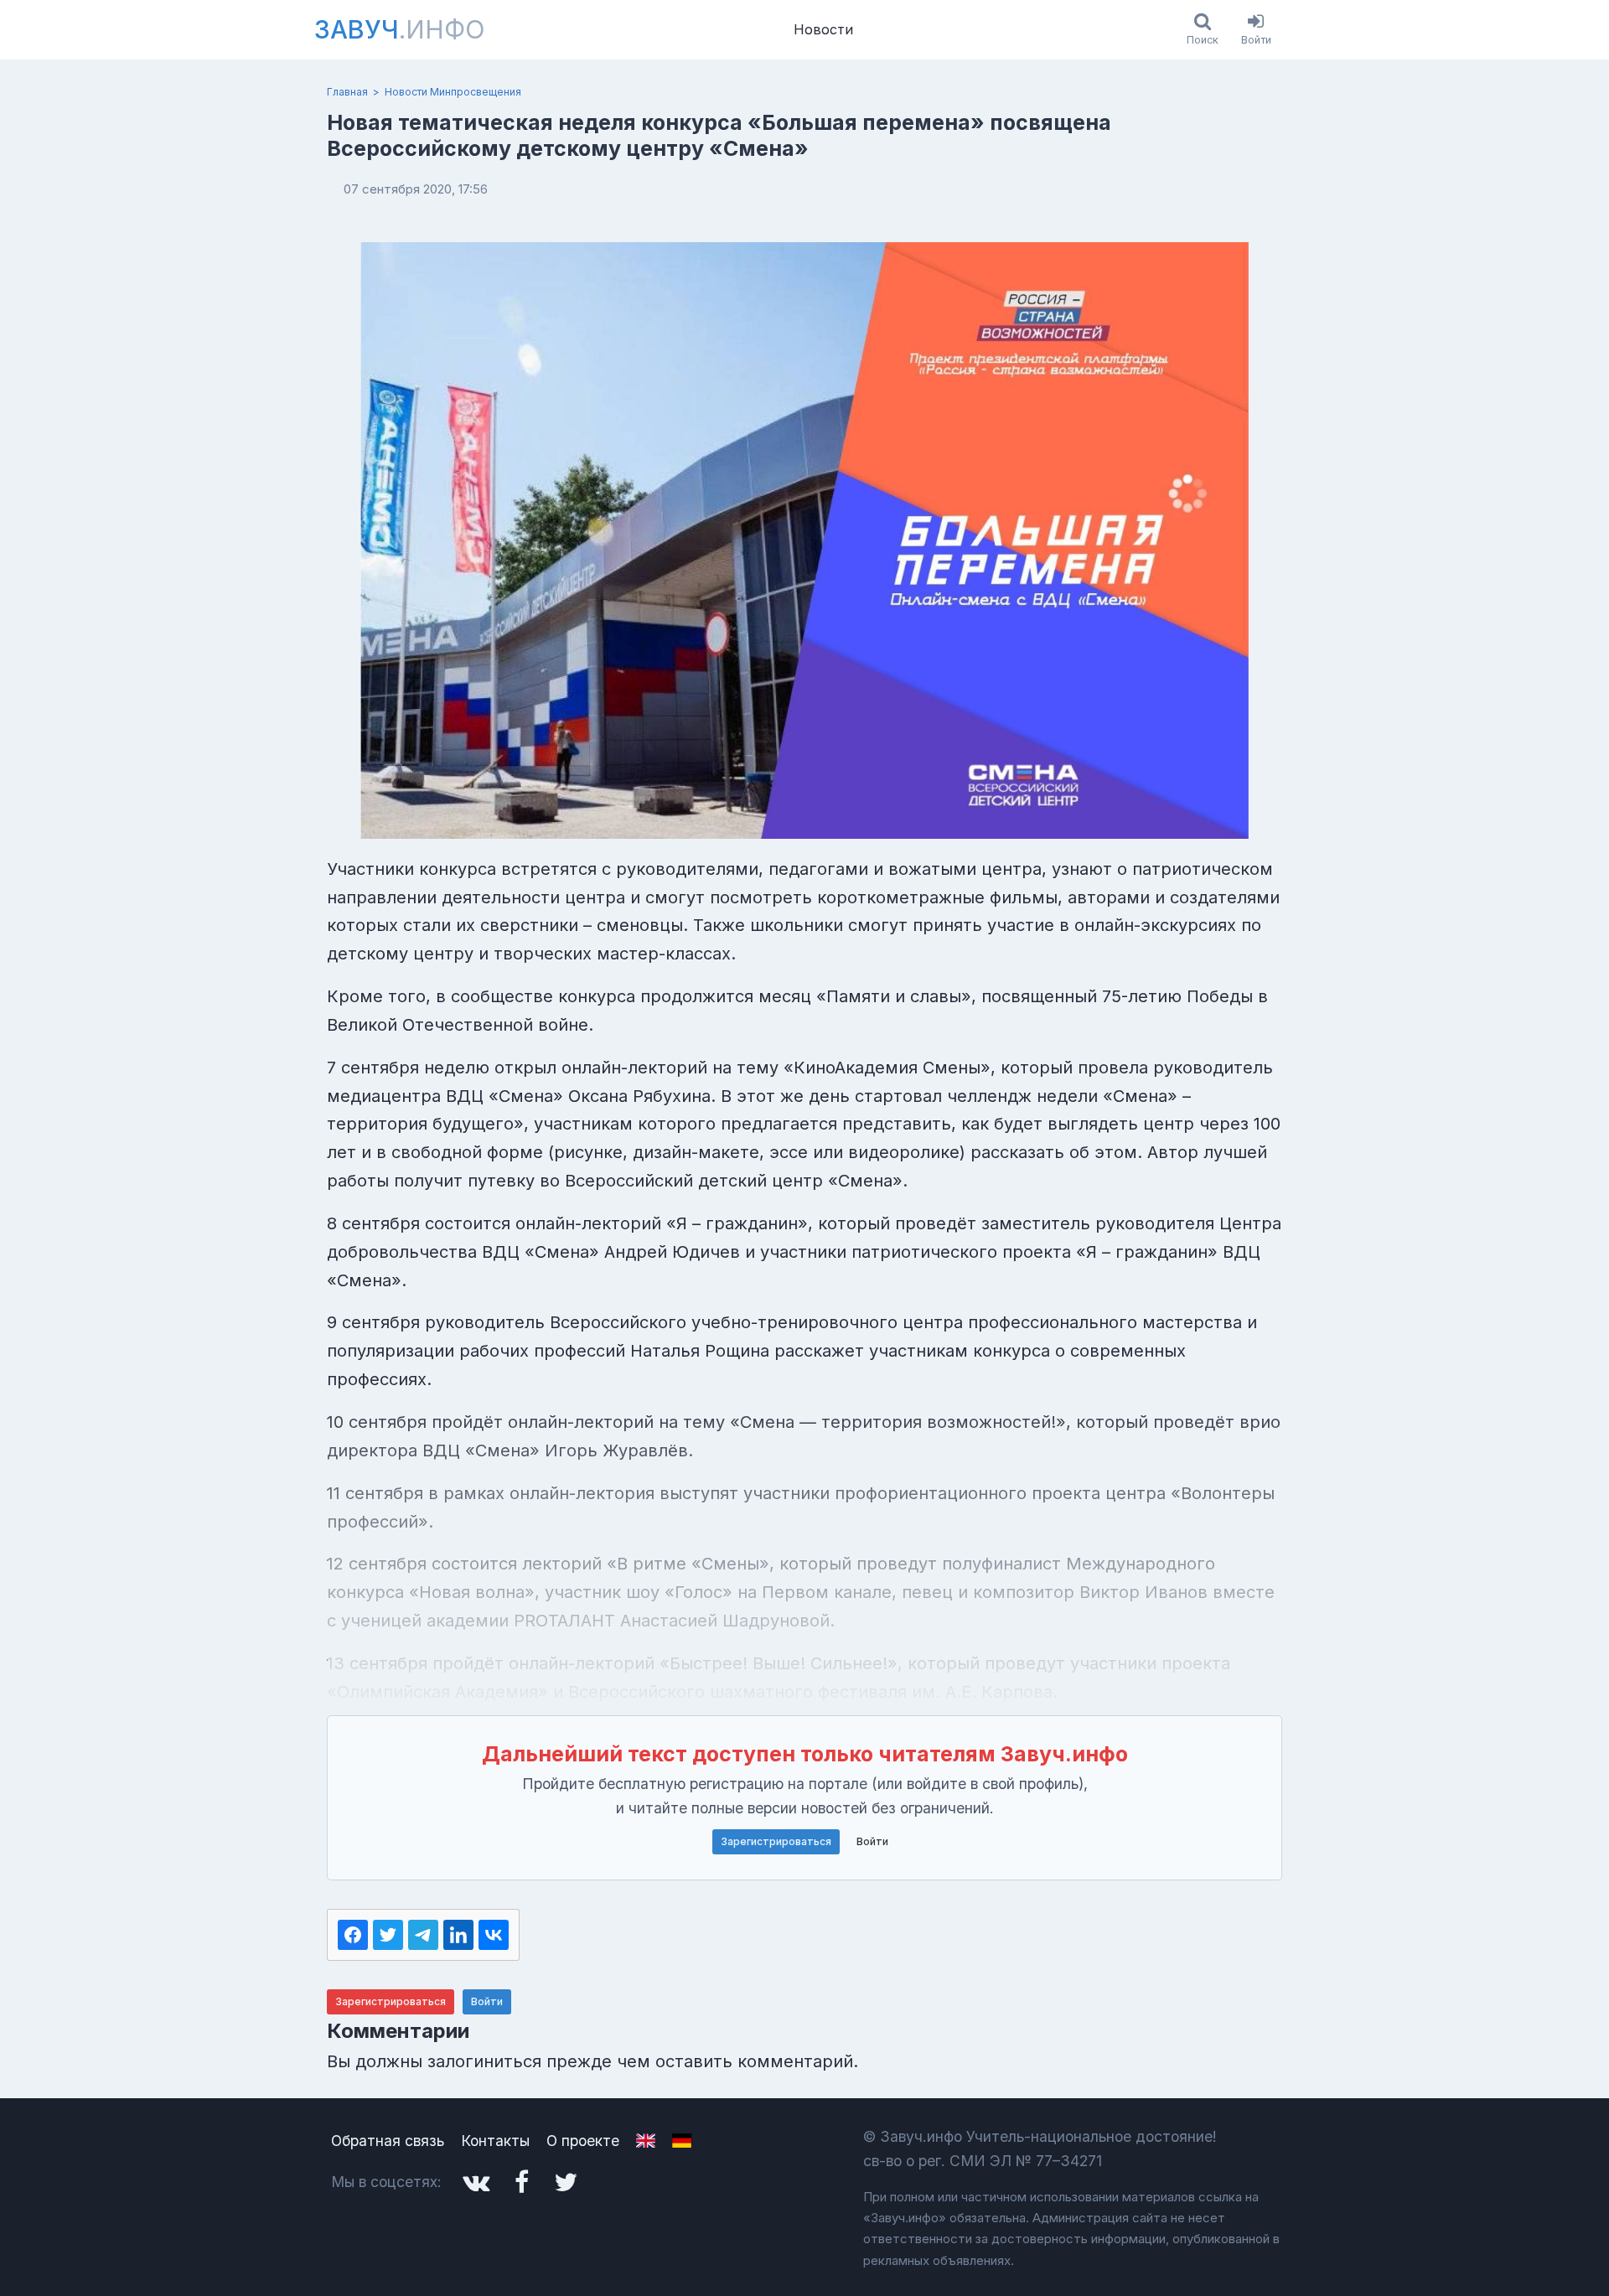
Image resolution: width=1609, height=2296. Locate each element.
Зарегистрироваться (776, 1841)
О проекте (583, 2141)
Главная (347, 92)
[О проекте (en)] (646, 2141)
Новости (823, 29)
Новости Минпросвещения (453, 92)
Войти (872, 1841)
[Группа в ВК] (476, 2182)
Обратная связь (388, 2141)
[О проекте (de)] (682, 2141)
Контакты (495, 2141)
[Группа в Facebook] (522, 2182)
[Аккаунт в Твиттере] (566, 2182)
